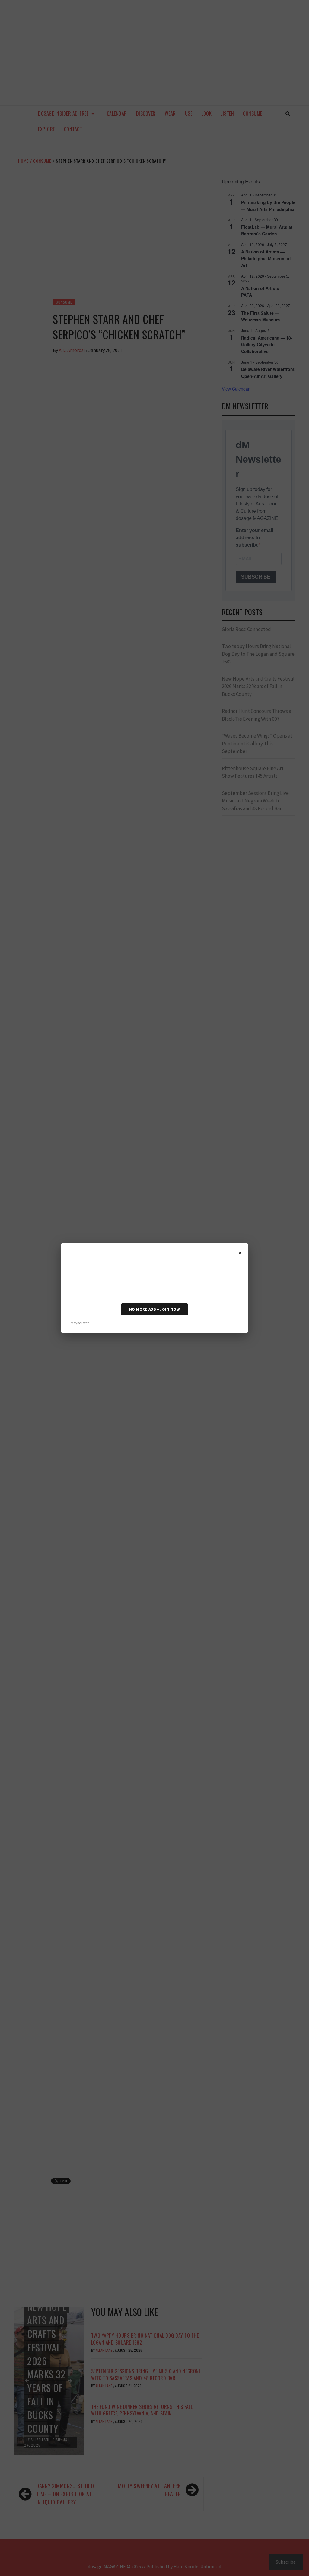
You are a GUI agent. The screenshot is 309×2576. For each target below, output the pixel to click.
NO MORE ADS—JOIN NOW (154, 1309)
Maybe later (80, 1323)
